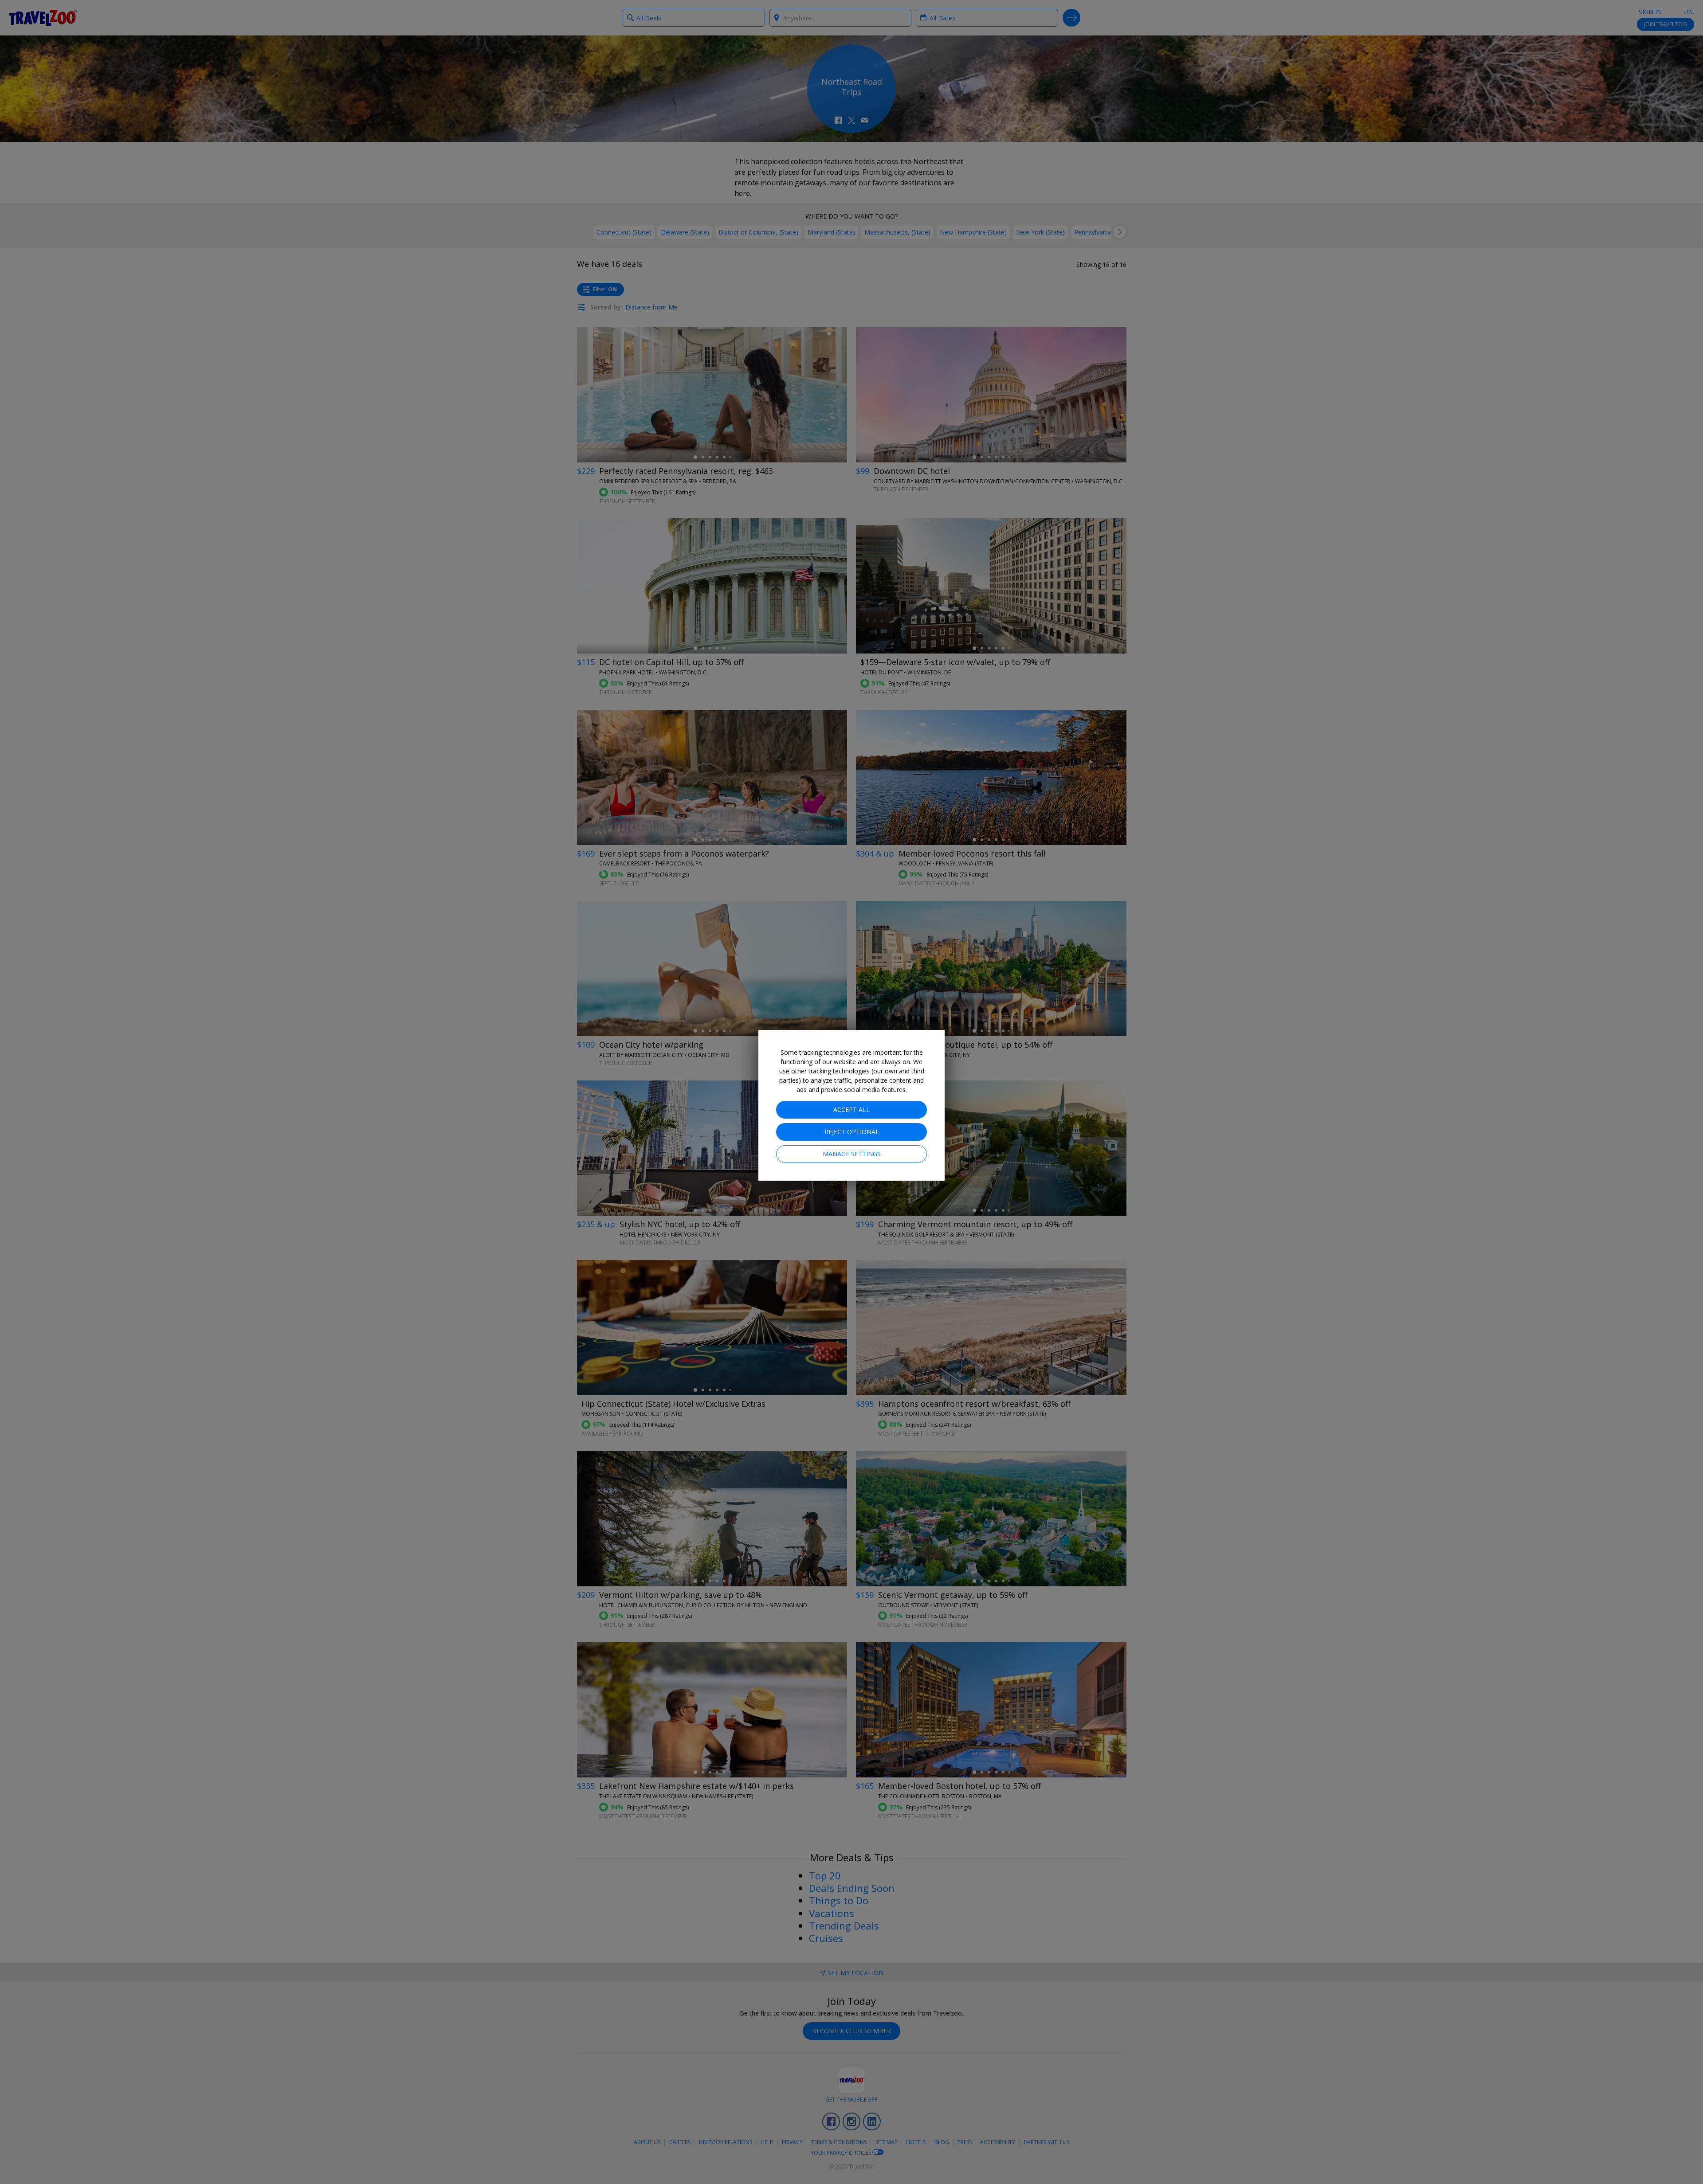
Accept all (851, 1110)
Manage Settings (852, 1154)
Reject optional (852, 1132)
